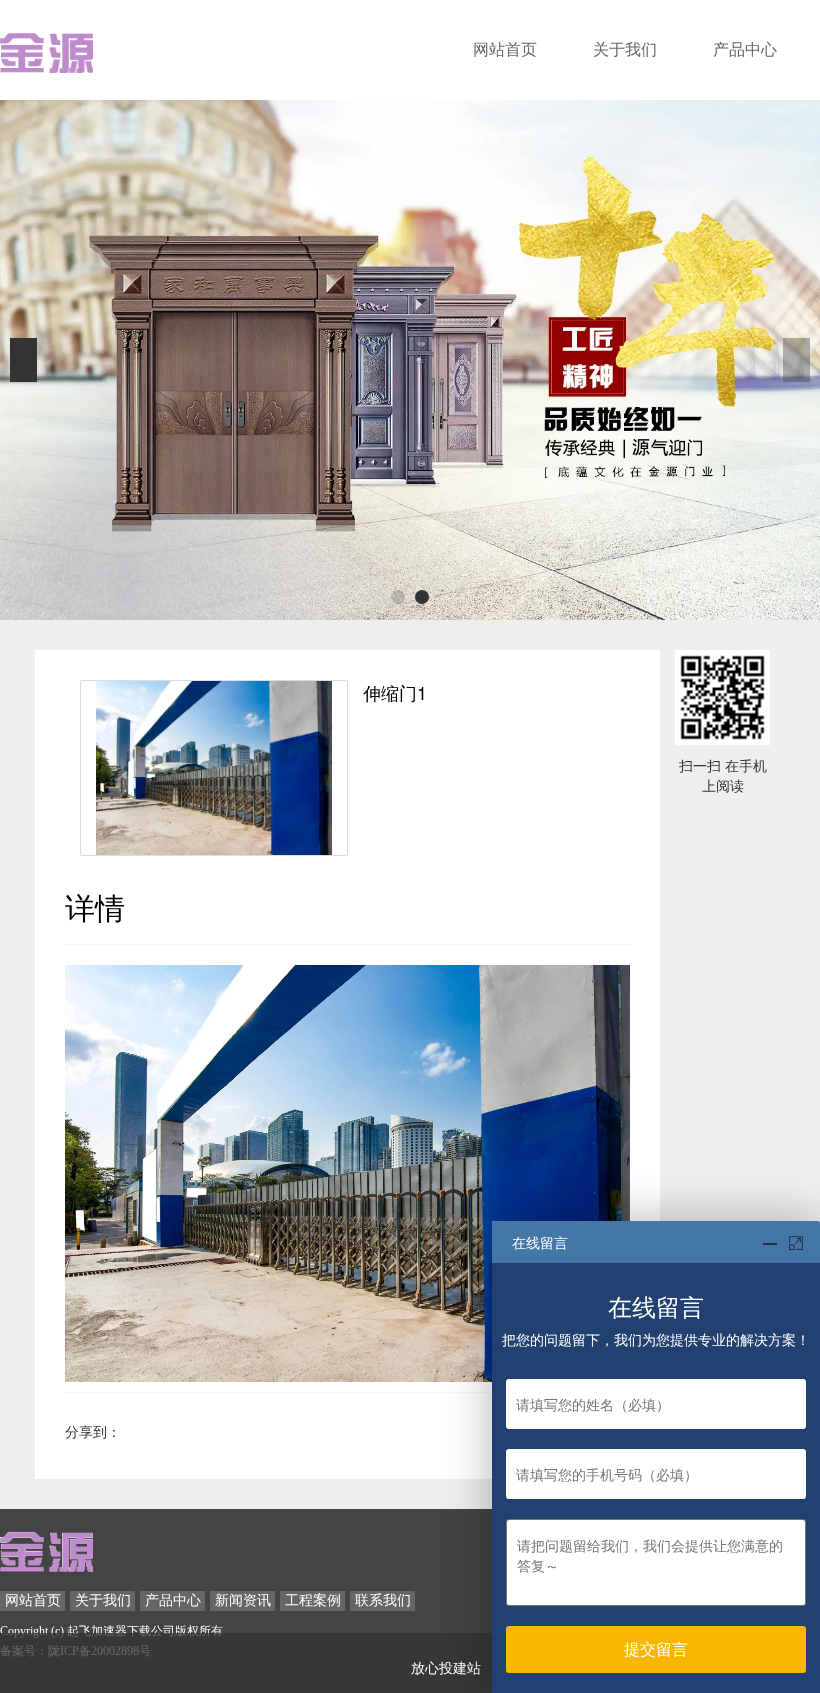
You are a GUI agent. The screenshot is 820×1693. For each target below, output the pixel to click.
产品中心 (745, 49)
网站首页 (505, 49)
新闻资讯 (243, 1600)
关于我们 (625, 49)
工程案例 (313, 1600)
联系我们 (383, 1600)
